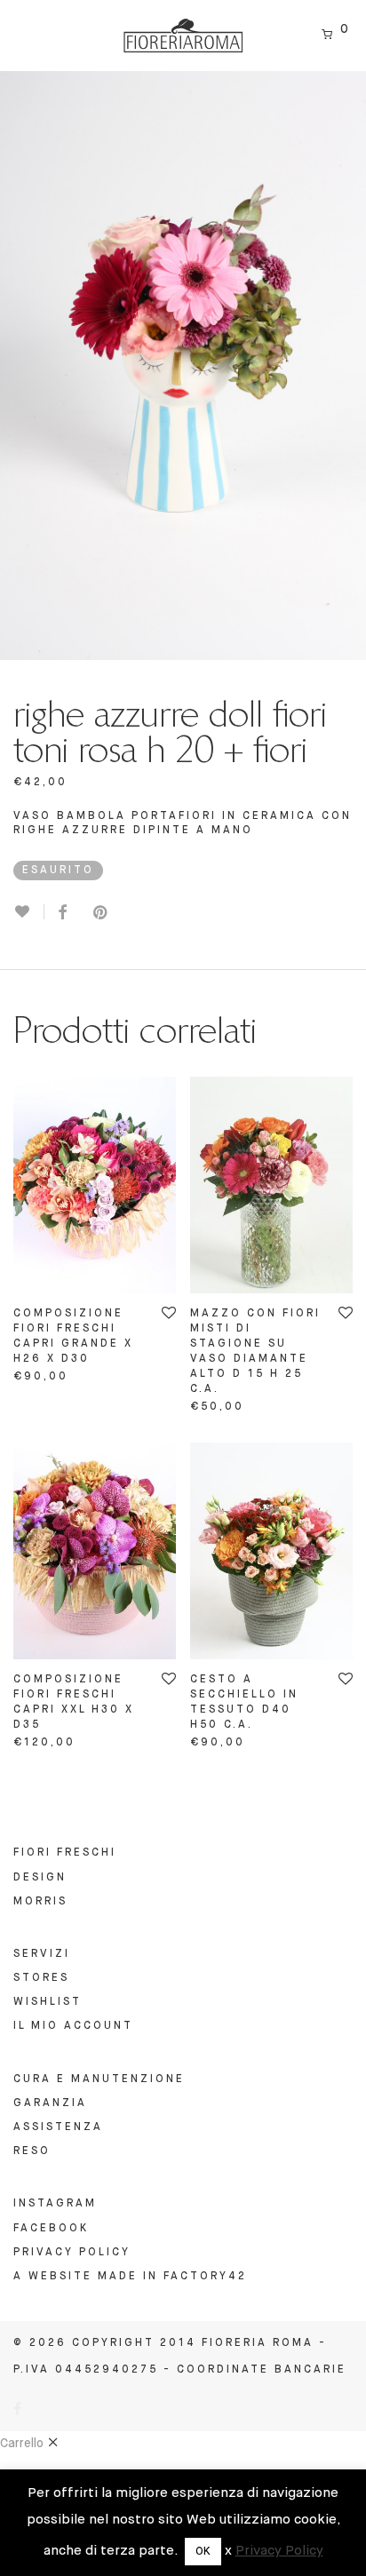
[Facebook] (19, 2411)
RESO (32, 2151)
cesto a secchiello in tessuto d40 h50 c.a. (244, 1702)
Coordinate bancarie (262, 2370)
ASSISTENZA (58, 2127)
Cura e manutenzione (99, 2079)
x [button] (228, 2551)
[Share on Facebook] (62, 914)
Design (40, 1878)
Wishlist (48, 2002)
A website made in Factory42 (130, 2277)
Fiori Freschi (65, 1853)
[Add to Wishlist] (29, 912)
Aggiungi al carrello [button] (91, 1376)
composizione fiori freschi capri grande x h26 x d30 (73, 1336)
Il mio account (73, 2026)
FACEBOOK (51, 2229)
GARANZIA (50, 2103)
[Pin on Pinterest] (101, 914)
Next (349, 366)
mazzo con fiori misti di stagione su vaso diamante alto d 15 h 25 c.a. (255, 1352)
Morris (40, 1902)
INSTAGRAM (55, 2204)
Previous (17, 366)
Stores (41, 1978)
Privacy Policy (72, 2253)
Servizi (42, 1954)
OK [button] (203, 2552)
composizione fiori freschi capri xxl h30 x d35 (74, 1702)
